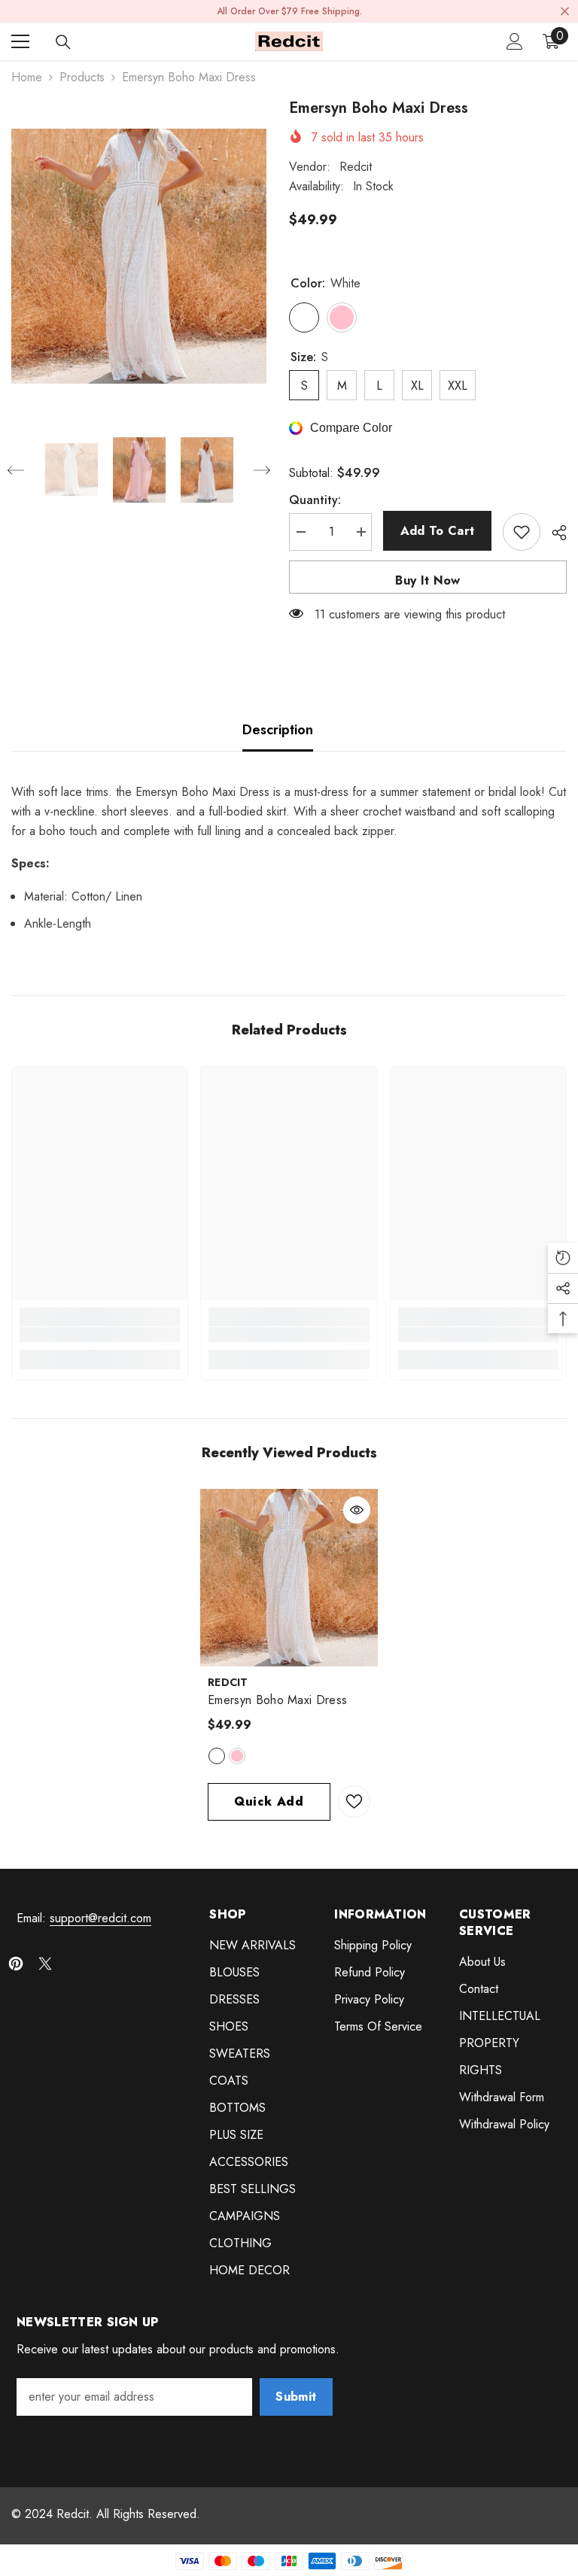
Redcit (356, 167)
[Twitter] (45, 1964)
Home (27, 77)
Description (278, 730)
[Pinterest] (16, 1964)
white (217, 1756)
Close (565, 12)
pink (237, 1756)
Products (82, 77)
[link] (100, 1335)
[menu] (20, 41)
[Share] (554, 533)
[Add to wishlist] (522, 532)
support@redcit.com (100, 1918)
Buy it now (427, 580)
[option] (139, 256)
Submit (296, 2397)
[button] (16, 470)
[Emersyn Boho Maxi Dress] (289, 1578)
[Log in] (515, 41)
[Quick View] (357, 1510)
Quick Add (269, 1801)
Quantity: (315, 500)
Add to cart (438, 531)
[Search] (63, 42)
